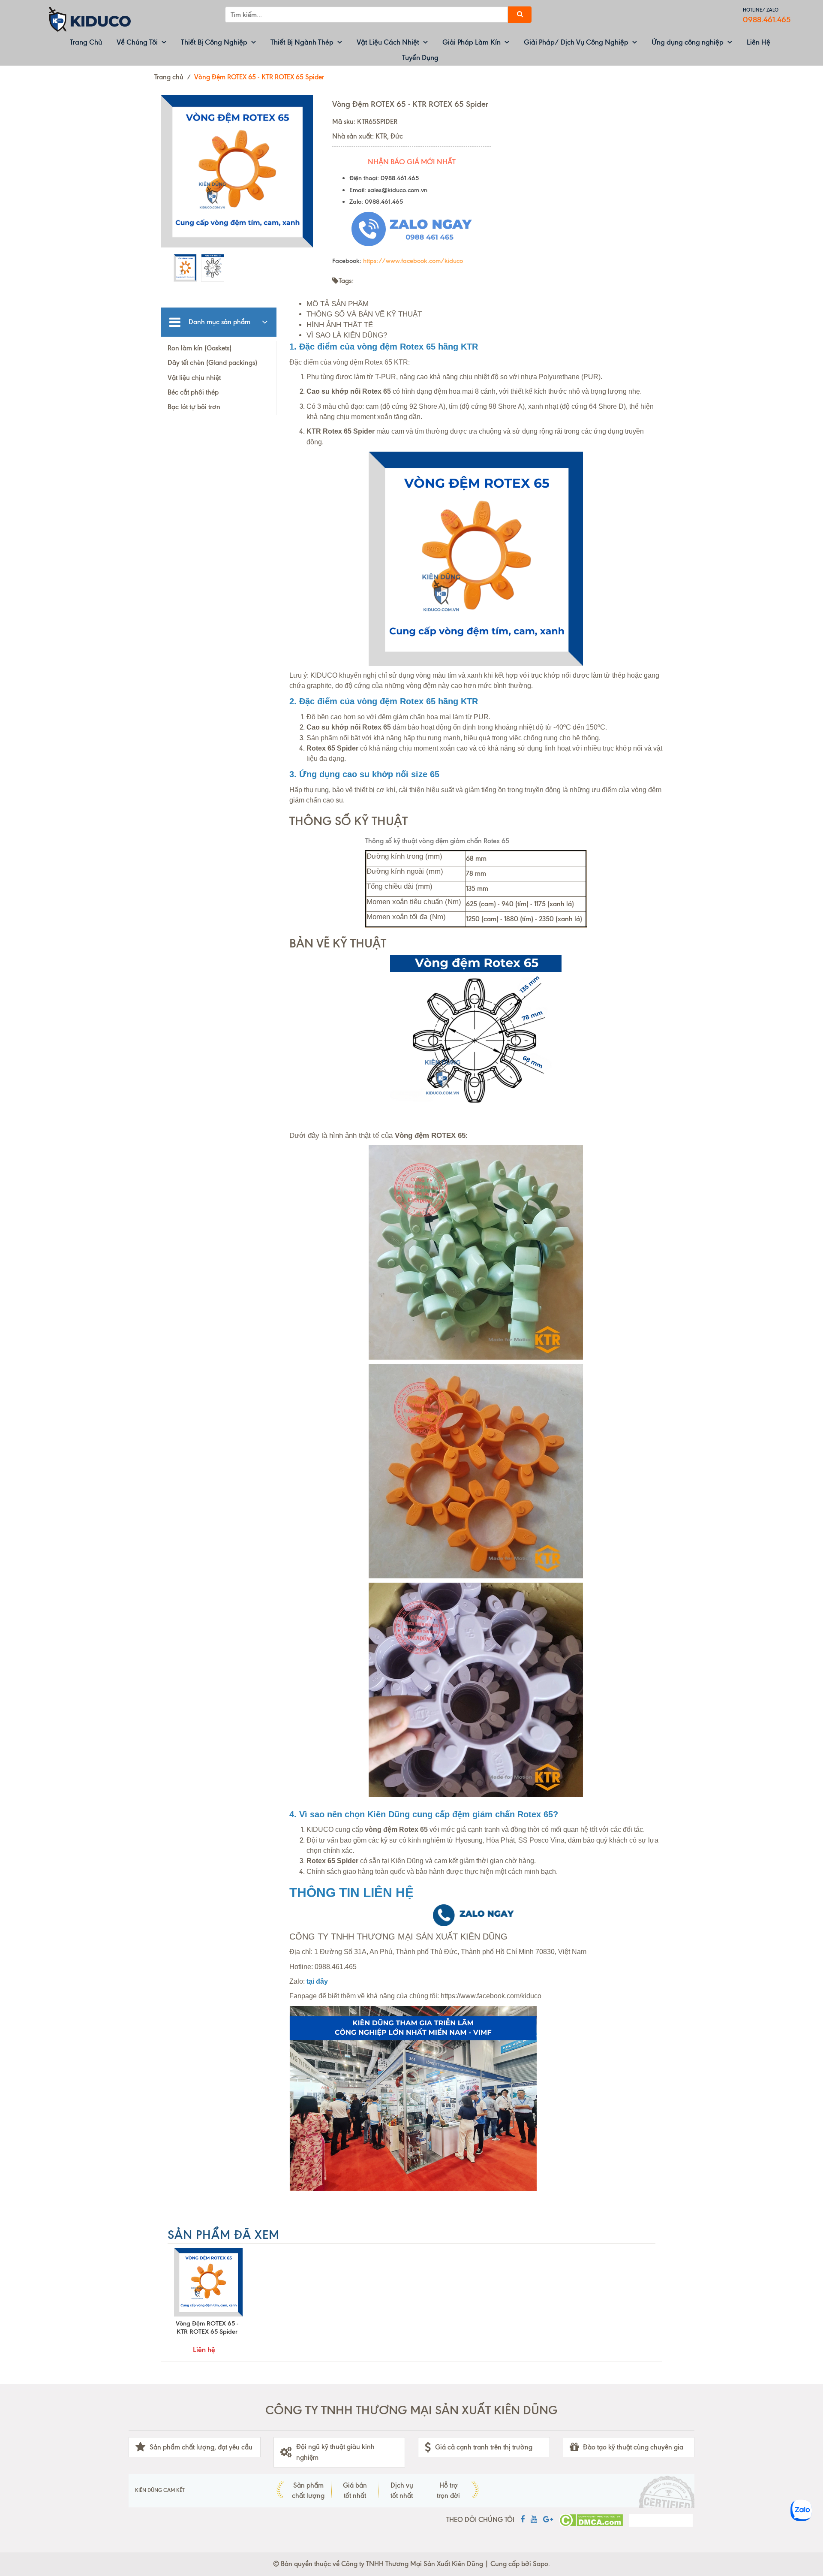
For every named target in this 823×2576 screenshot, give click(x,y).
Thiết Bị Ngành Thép (302, 42)
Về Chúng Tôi (137, 42)
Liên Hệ (758, 42)
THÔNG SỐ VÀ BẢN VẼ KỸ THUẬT (364, 314)
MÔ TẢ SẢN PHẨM (338, 304)
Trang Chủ (86, 42)
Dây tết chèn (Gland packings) (212, 363)
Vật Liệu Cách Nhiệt (388, 42)
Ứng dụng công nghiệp (688, 42)
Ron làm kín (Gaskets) (200, 348)
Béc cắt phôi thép (193, 392)
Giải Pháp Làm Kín (472, 42)
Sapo (541, 2564)
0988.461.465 (767, 20)
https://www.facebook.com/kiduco (413, 261)
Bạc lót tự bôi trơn (194, 407)
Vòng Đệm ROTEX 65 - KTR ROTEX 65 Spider (207, 2327)
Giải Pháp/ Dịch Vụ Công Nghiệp (576, 42)
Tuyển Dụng (420, 57)
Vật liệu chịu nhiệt (194, 378)
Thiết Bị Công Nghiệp (214, 42)
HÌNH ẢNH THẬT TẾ (340, 325)
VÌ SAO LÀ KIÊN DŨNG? (347, 335)
